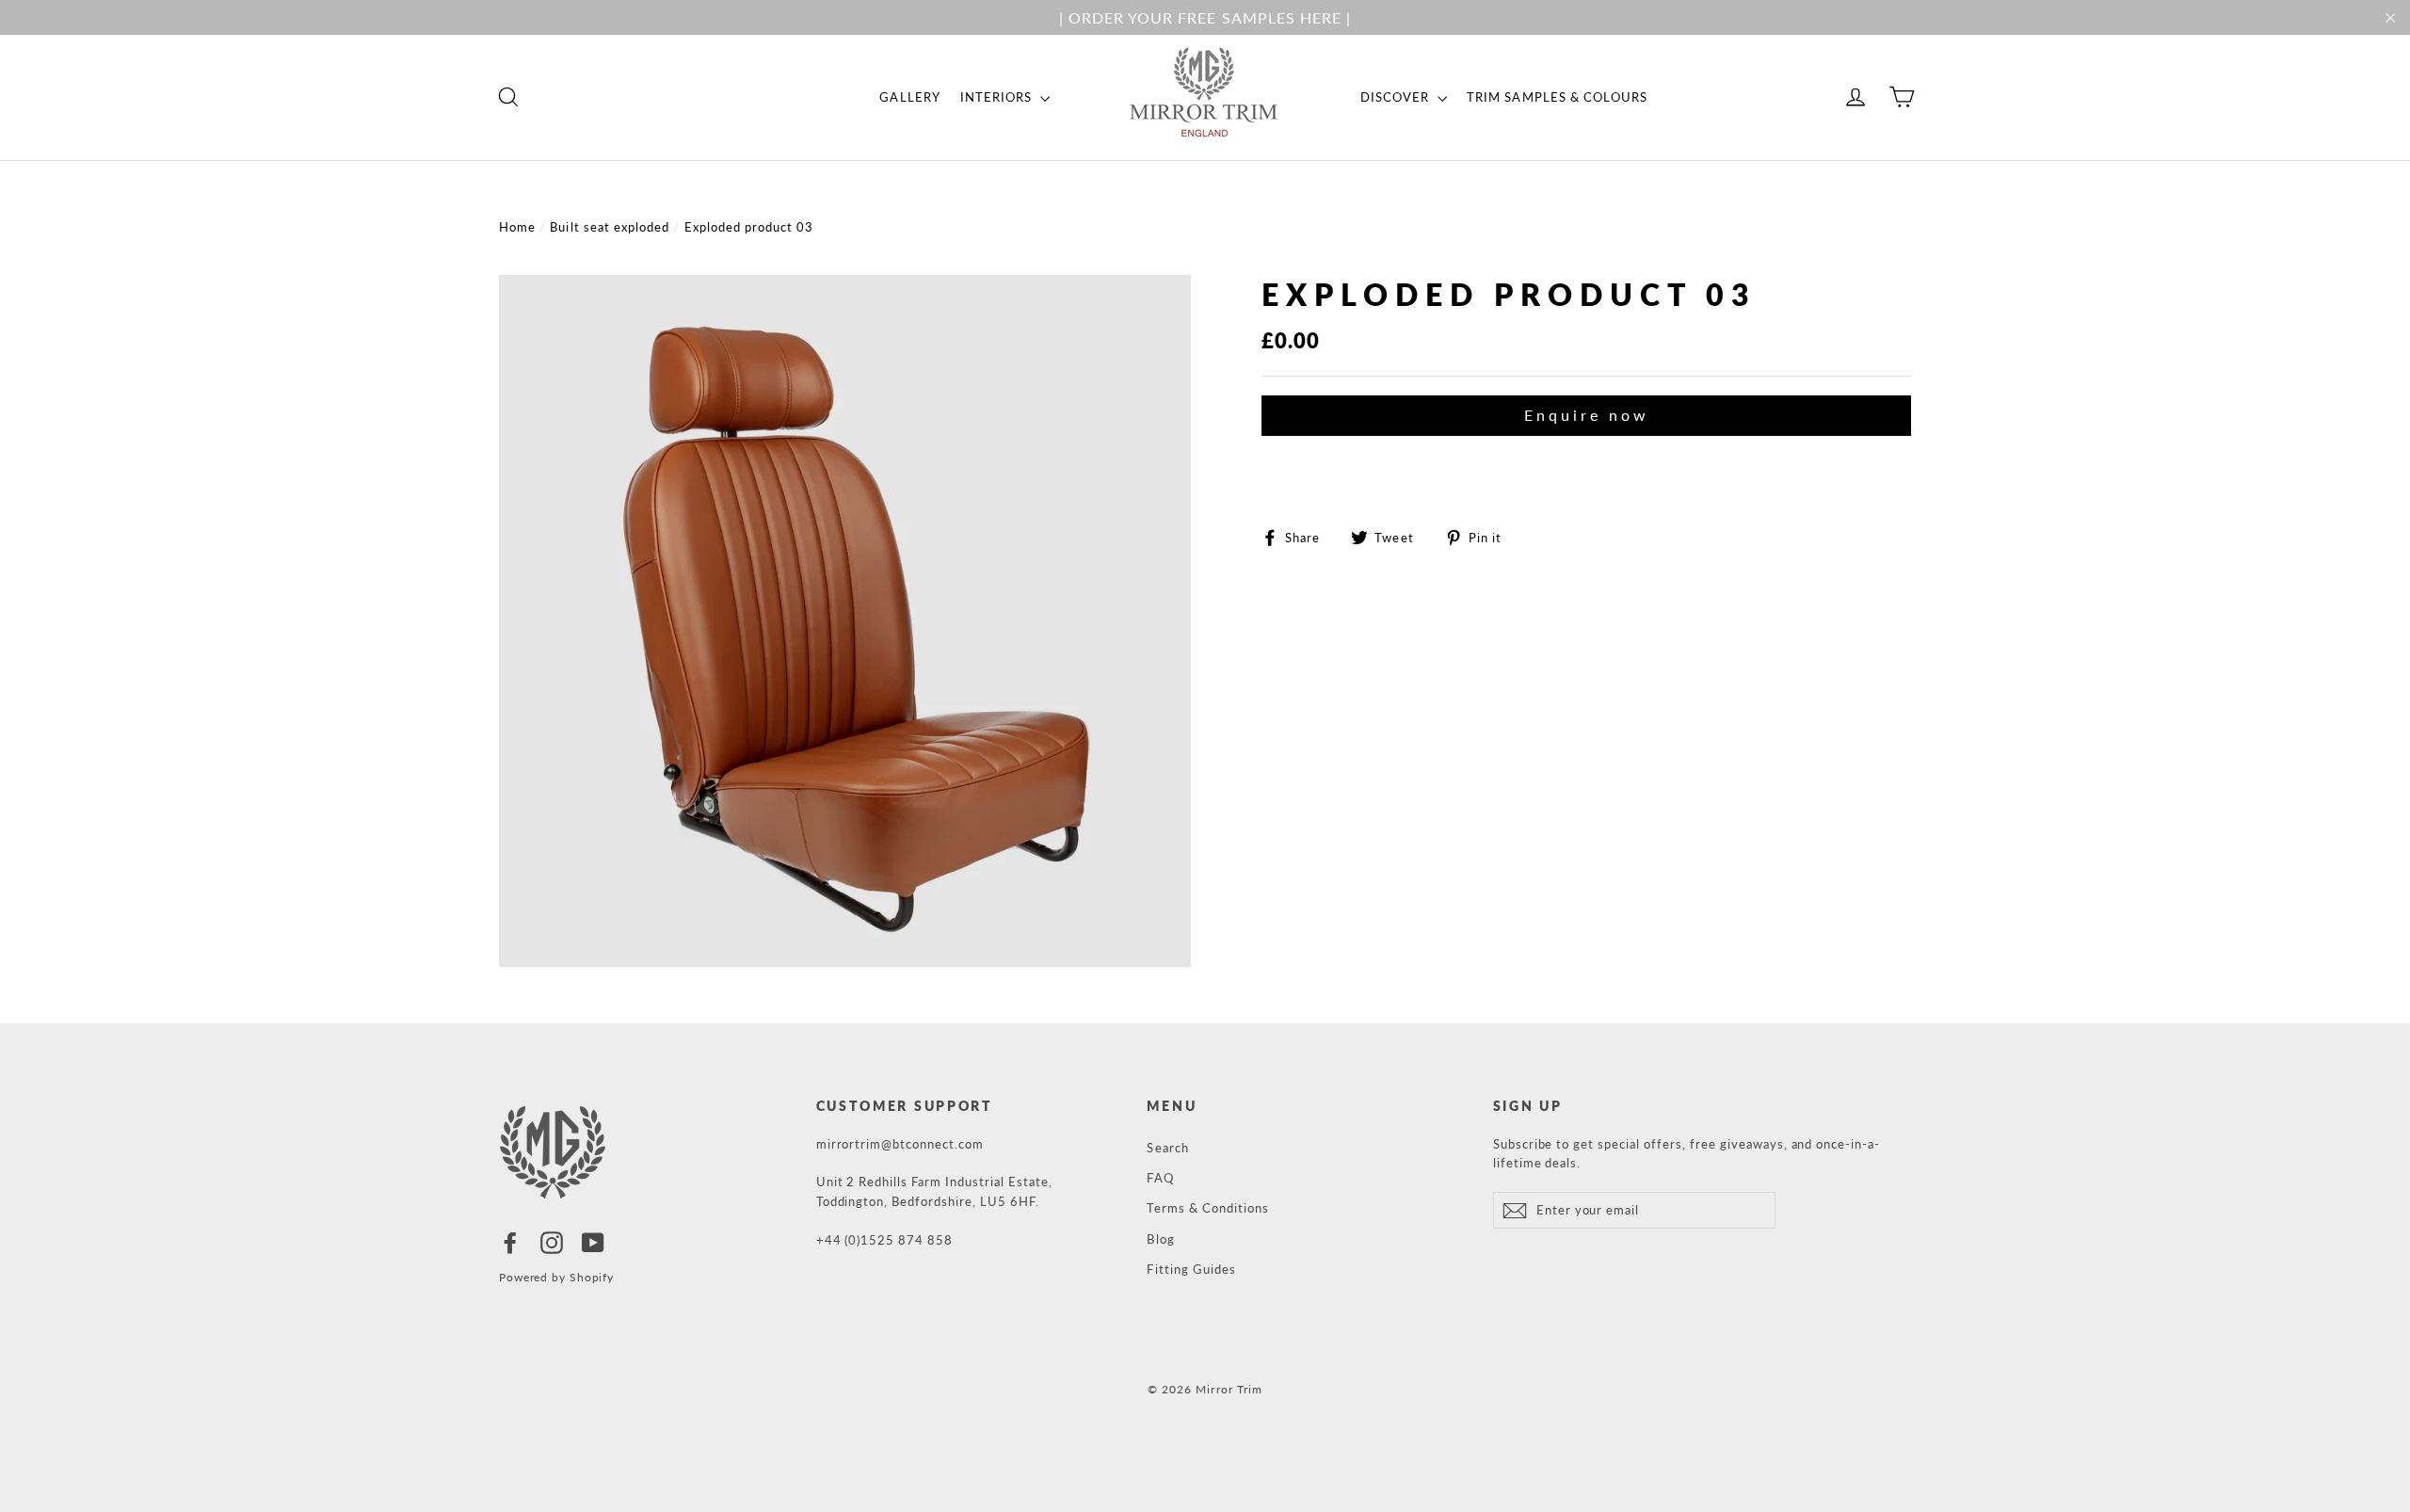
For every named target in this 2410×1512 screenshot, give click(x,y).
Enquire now (1587, 415)
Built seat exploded (610, 227)
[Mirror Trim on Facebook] (510, 1243)
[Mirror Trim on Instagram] (552, 1243)
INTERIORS (998, 97)
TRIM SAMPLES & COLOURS (1557, 97)
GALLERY (909, 97)
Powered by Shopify (556, 1277)
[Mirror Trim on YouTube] (593, 1243)
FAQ (1160, 1178)
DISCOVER (1397, 97)
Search (1167, 1148)
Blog (1160, 1239)
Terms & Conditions (1208, 1208)
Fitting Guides (1191, 1269)
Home (517, 227)
